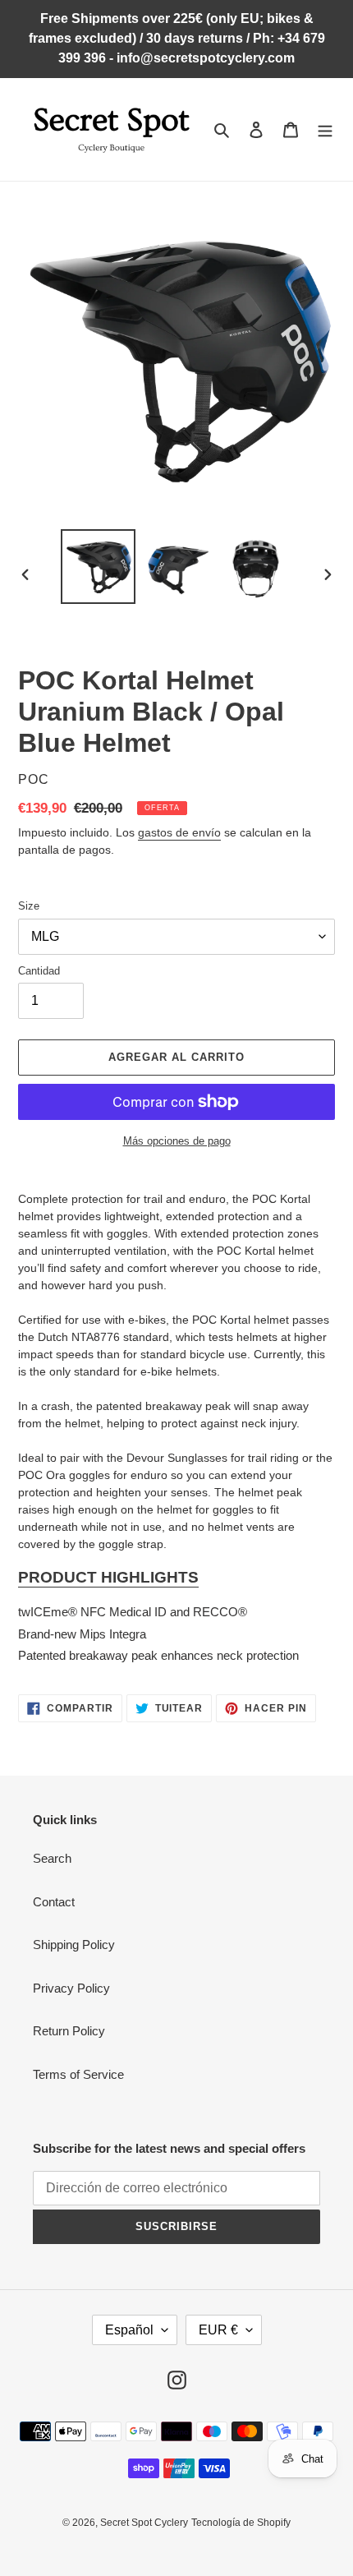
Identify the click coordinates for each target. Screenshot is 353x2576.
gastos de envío (179, 832)
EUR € (218, 2330)
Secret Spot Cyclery (144, 2523)
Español (129, 2330)
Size (29, 906)
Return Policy (69, 2031)
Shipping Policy (74, 1945)
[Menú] (325, 129)
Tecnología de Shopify (241, 2523)
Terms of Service (78, 2074)
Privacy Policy (71, 1988)
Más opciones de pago (177, 1141)
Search (52, 1858)
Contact (54, 1902)
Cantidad (39, 971)
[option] (99, 567)
